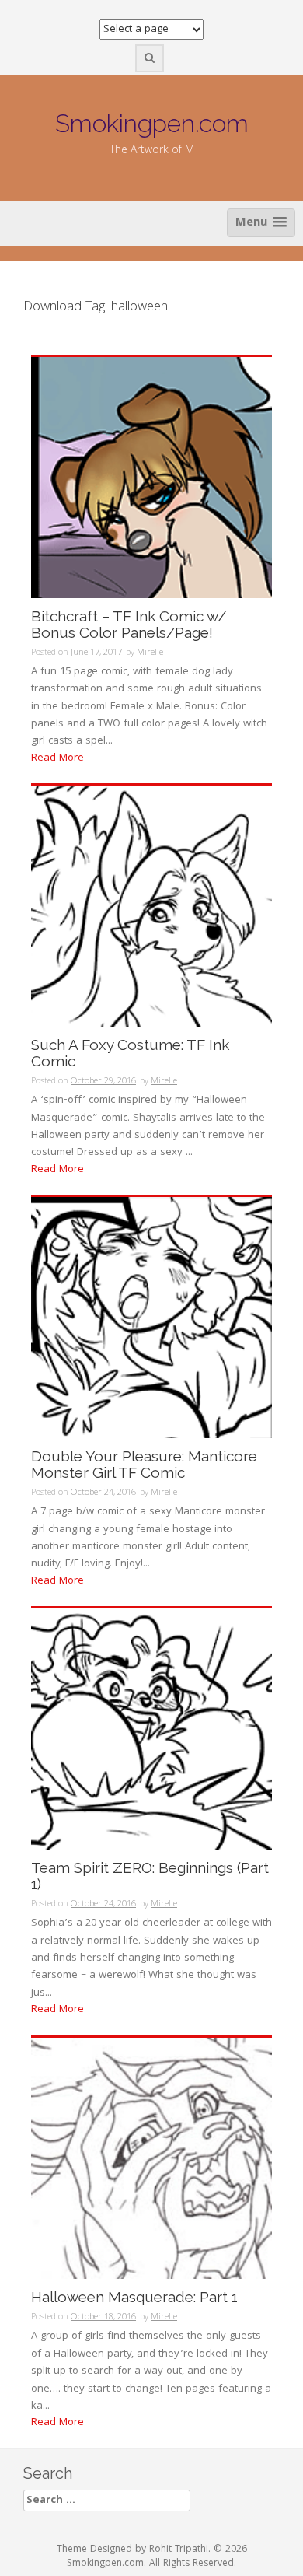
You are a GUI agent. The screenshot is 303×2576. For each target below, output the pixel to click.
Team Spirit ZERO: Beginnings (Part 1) (150, 1876)
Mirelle (150, 653)
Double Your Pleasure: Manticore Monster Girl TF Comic (144, 1465)
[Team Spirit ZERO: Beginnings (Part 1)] (151, 1730)
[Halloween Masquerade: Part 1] (151, 2158)
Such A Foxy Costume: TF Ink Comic (130, 1053)
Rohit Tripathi (179, 2550)
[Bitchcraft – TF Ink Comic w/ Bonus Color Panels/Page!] (151, 478)
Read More (57, 758)
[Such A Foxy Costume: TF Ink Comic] (151, 907)
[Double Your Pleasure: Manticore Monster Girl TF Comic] (151, 1318)
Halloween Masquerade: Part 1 (134, 2297)
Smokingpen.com (152, 123)
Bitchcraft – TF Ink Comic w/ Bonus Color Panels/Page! (129, 625)
